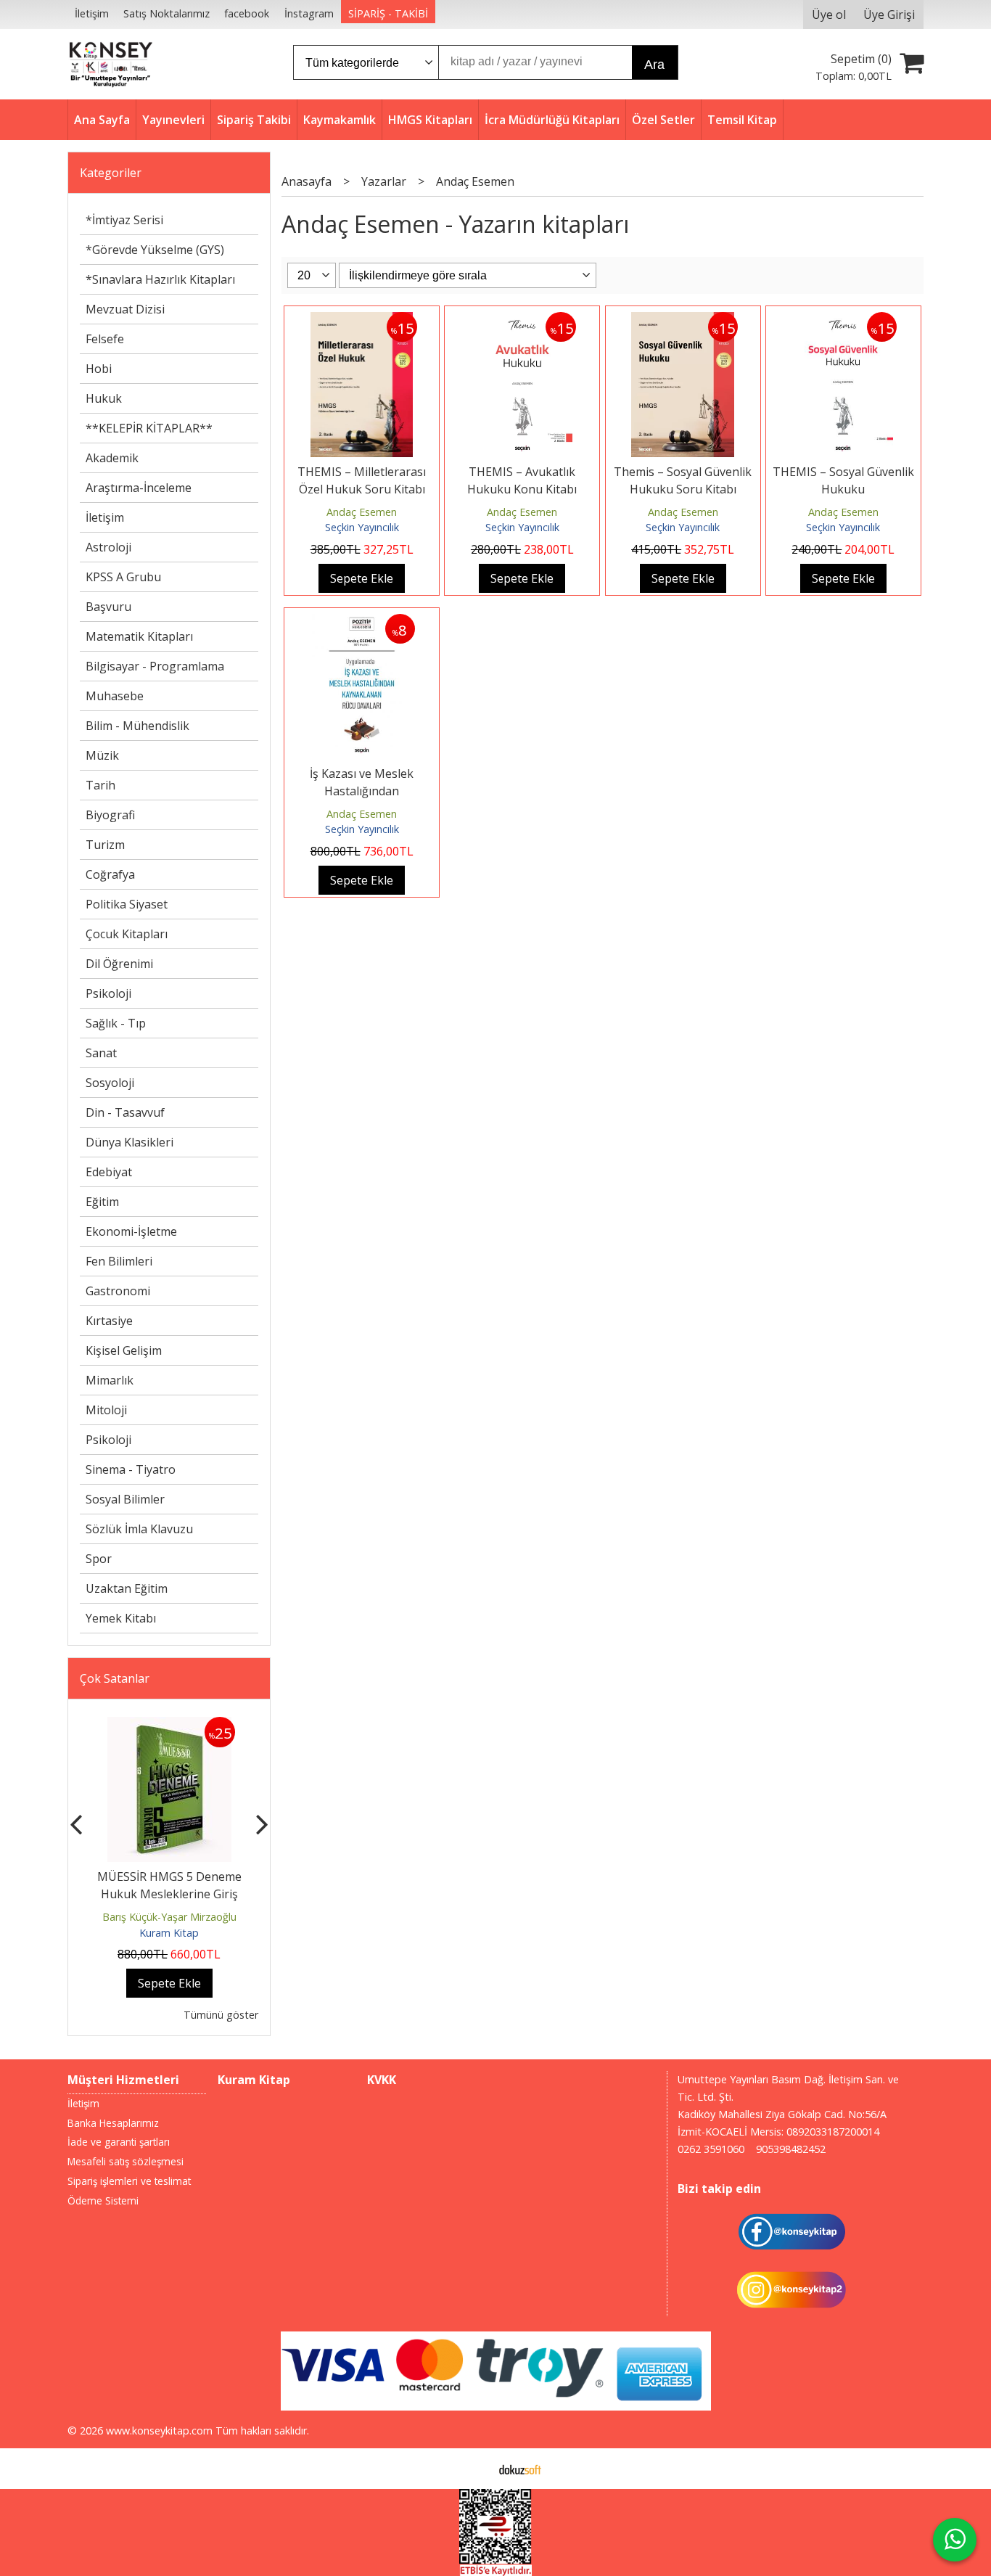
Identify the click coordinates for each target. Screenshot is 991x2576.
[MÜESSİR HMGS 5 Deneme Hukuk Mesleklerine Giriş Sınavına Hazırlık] (169, 1726)
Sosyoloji (110, 1083)
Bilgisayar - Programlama (155, 666)
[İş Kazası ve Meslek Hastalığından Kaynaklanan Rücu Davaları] (362, 623)
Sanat (101, 1053)
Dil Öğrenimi (119, 964)
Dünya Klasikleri (129, 1142)
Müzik (102, 755)
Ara (654, 65)
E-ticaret (473, 2469)
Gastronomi (118, 1291)
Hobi (99, 369)
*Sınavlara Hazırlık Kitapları (160, 279)
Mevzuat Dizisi (125, 309)
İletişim (105, 517)
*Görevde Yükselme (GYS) (155, 250)
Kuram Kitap (169, 1933)
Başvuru (108, 607)
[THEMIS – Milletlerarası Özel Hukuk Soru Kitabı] (362, 321)
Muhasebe (115, 696)
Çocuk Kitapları (127, 934)
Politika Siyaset (127, 904)
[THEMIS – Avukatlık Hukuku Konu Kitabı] (522, 321)
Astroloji (108, 547)
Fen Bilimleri (119, 1261)
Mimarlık (110, 1380)
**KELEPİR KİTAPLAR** (149, 428)
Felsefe (105, 339)
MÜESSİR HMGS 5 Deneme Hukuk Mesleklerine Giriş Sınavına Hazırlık (169, 1894)
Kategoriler (111, 173)
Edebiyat (109, 1172)
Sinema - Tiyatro (131, 1469)
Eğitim (102, 1202)
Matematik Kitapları (139, 636)
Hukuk (104, 398)
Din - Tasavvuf (125, 1112)
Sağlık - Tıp (116, 1023)
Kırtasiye (109, 1321)
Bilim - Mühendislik (137, 726)
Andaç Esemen (362, 512)
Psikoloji (108, 993)
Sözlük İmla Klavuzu (139, 1529)
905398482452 (791, 2149)
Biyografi (110, 815)
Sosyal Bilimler (125, 1499)
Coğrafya (110, 874)
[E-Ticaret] (520, 2469)
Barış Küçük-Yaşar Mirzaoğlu (169, 1917)
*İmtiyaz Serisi (124, 220)
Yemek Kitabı (121, 1618)
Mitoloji (106, 1410)
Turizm (105, 845)
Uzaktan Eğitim (127, 1588)
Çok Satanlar (115, 1678)
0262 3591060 (711, 2149)
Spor (99, 1559)
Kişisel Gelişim (124, 1350)
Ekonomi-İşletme (131, 1231)
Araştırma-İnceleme (139, 488)
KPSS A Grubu (123, 577)
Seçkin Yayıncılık (362, 527)
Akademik (112, 458)
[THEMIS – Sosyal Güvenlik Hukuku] (843, 321)
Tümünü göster (221, 2015)
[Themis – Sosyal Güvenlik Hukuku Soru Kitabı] (683, 321)
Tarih (100, 785)
